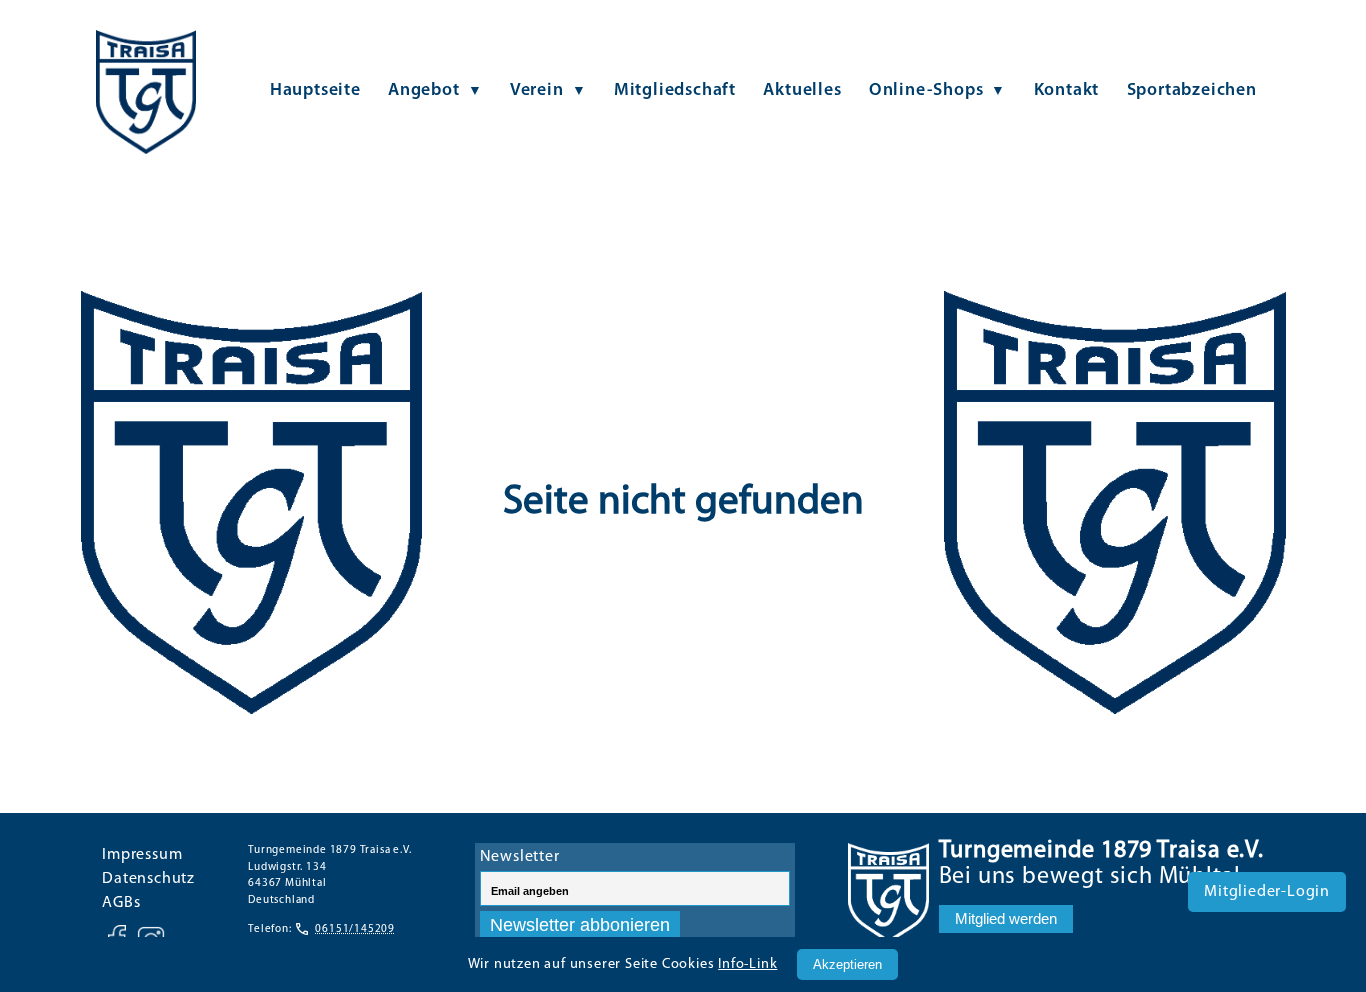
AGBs (121, 903)
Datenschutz (148, 879)
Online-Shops (926, 90)
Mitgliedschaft (675, 90)
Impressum (142, 855)
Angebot (424, 90)
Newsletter (520, 857)
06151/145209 (355, 929)
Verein (537, 90)
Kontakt (1067, 90)
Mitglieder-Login (1267, 892)
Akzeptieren (847, 964)
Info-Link (747, 964)
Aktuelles (802, 90)
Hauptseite (315, 90)
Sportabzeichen (1192, 90)
